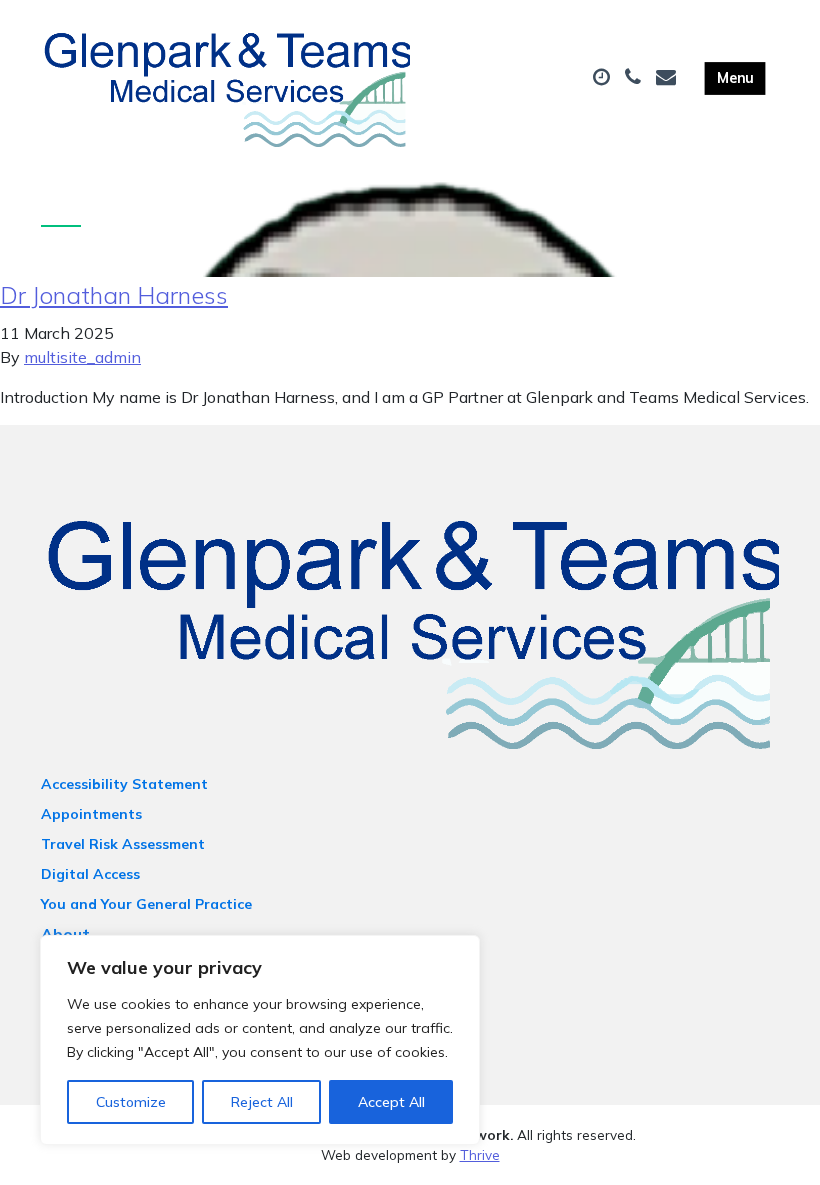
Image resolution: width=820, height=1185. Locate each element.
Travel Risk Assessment (123, 844)
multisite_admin (82, 357)
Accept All (391, 1102)
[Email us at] (668, 78)
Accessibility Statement (124, 784)
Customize (131, 1102)
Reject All (262, 1102)
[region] (260, 1040)
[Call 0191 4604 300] (635, 78)
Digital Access (90, 874)
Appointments (91, 814)
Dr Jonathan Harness (114, 295)
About (65, 934)
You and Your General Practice (146, 904)
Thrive (480, 1154)
